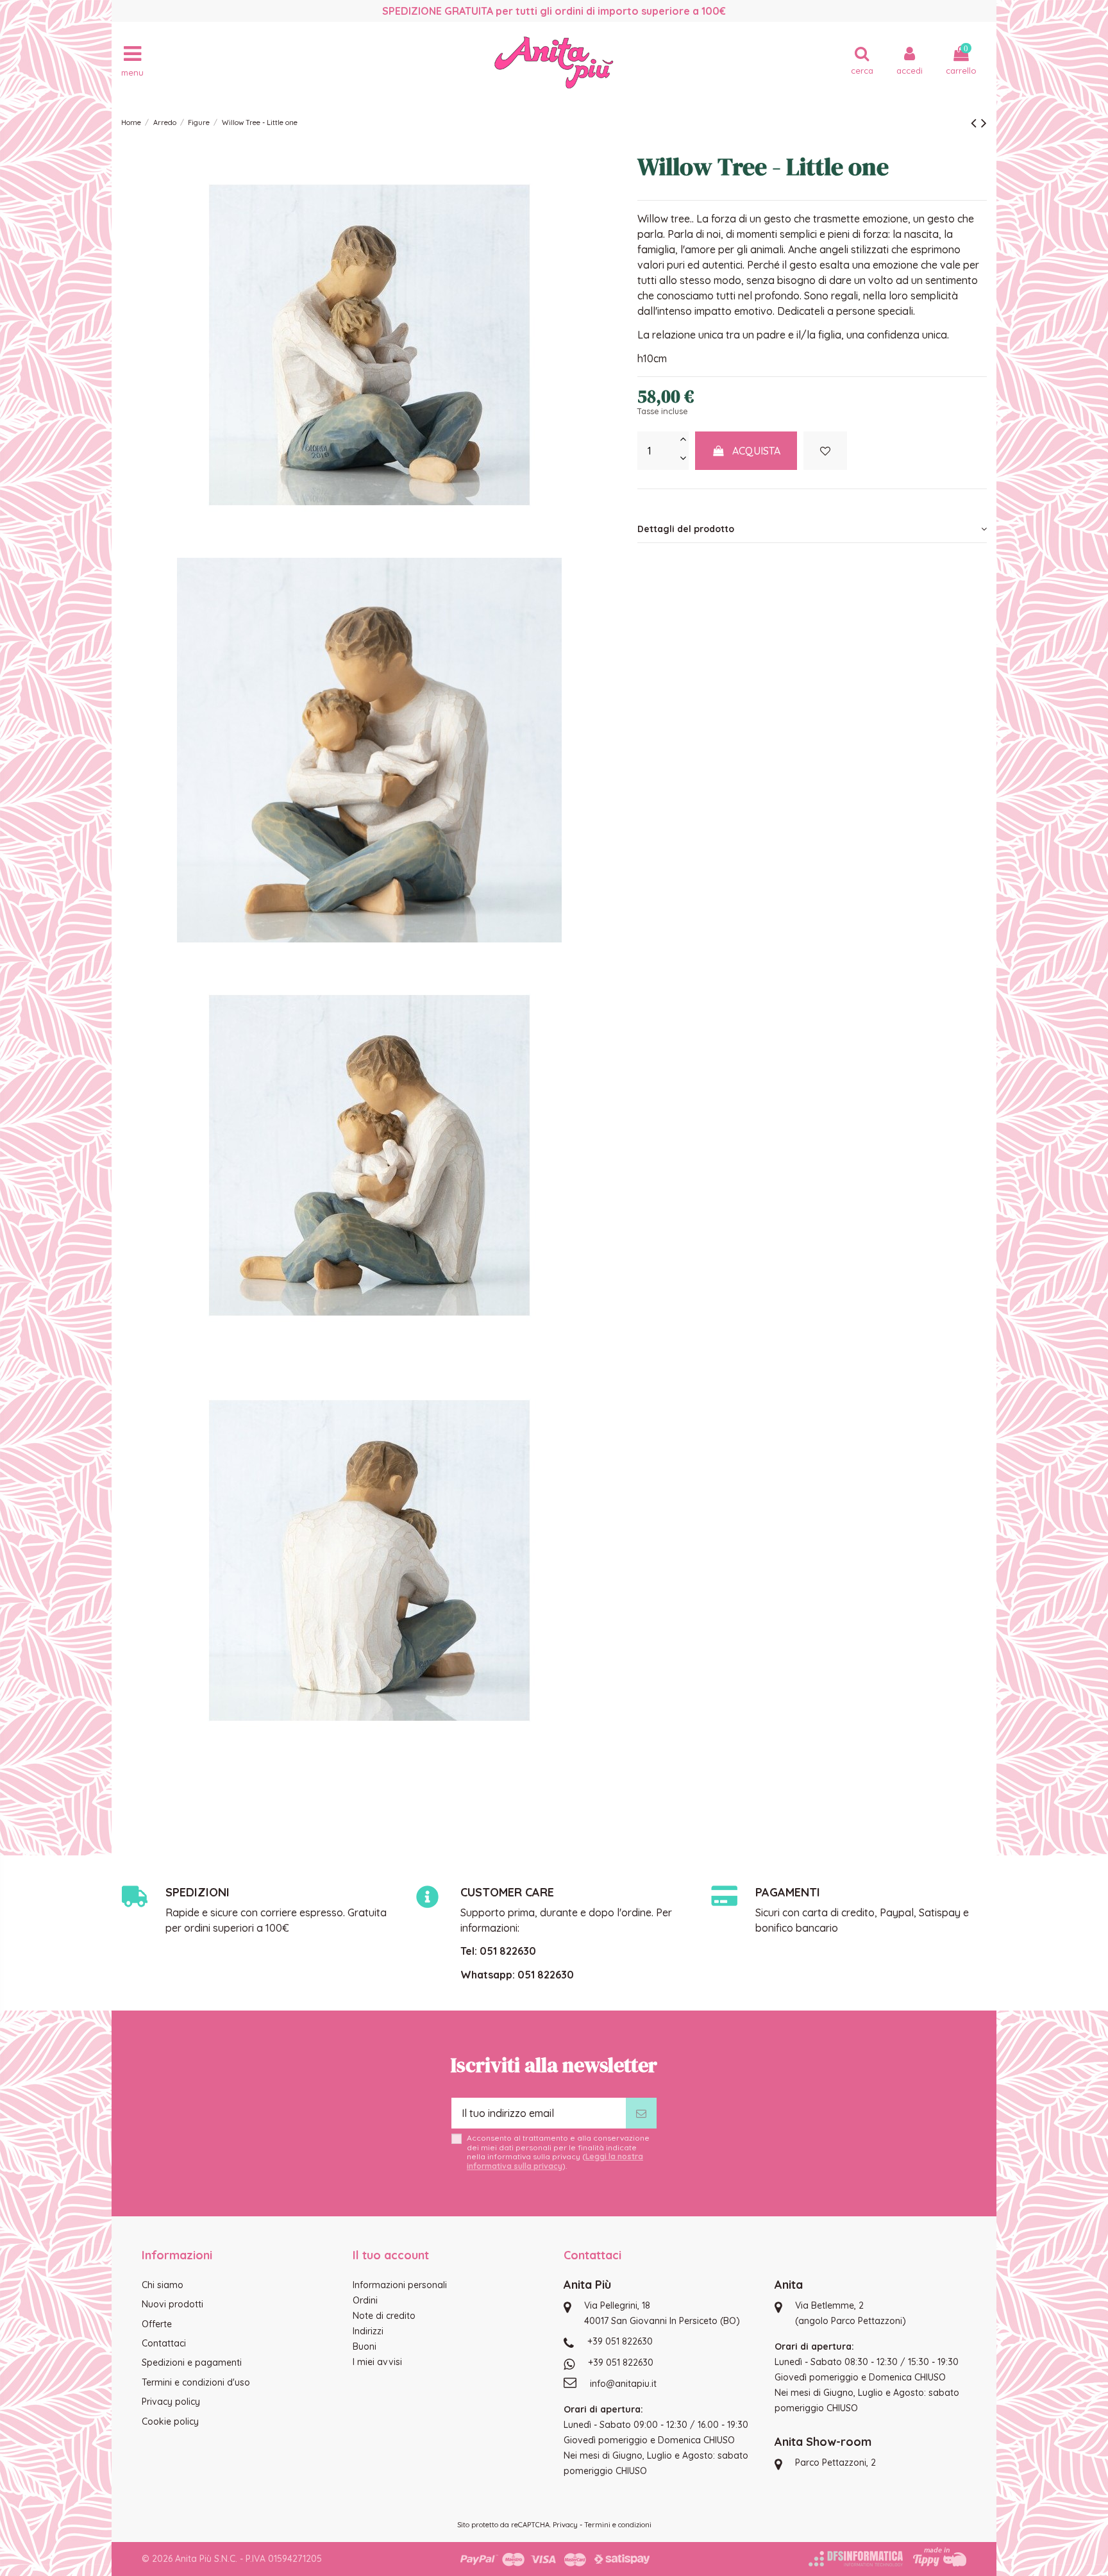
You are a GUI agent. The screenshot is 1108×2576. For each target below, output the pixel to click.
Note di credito (384, 2316)
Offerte (157, 2324)
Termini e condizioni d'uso (196, 2382)
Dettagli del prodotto (686, 529)
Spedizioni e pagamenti (192, 2363)
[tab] (812, 529)
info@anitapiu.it (623, 2384)
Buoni (365, 2346)
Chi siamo (163, 2285)
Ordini (365, 2300)
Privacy (565, 2525)
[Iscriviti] (641, 2113)
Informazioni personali (400, 2285)
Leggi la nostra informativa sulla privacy (555, 2161)
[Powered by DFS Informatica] (856, 2559)
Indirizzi (368, 2331)
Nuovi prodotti (172, 2304)
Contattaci (164, 2343)
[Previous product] (976, 122)
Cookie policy (170, 2421)
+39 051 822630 (620, 2341)
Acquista (756, 451)
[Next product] (984, 122)
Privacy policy (171, 2402)
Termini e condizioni (618, 2525)
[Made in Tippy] (940, 2557)
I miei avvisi (377, 2362)
